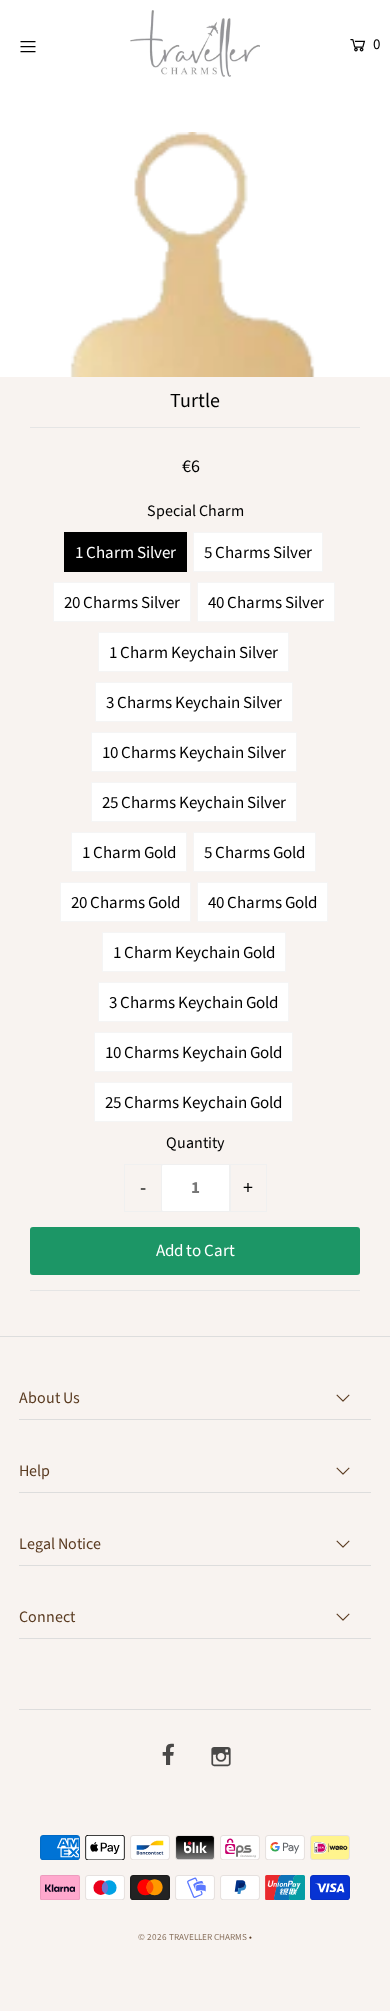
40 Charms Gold (262, 903)
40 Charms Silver (266, 603)
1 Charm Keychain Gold (194, 953)
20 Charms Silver (122, 603)
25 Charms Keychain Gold (193, 1103)
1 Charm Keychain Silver (193, 653)
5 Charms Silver (258, 553)
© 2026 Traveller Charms (192, 1937)
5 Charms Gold (254, 853)
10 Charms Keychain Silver (194, 753)
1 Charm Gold (129, 853)
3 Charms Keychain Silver (194, 703)
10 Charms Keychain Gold (193, 1053)
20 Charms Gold (125, 903)
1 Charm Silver (125, 553)
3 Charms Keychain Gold (193, 1003)
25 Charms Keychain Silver (194, 803)
